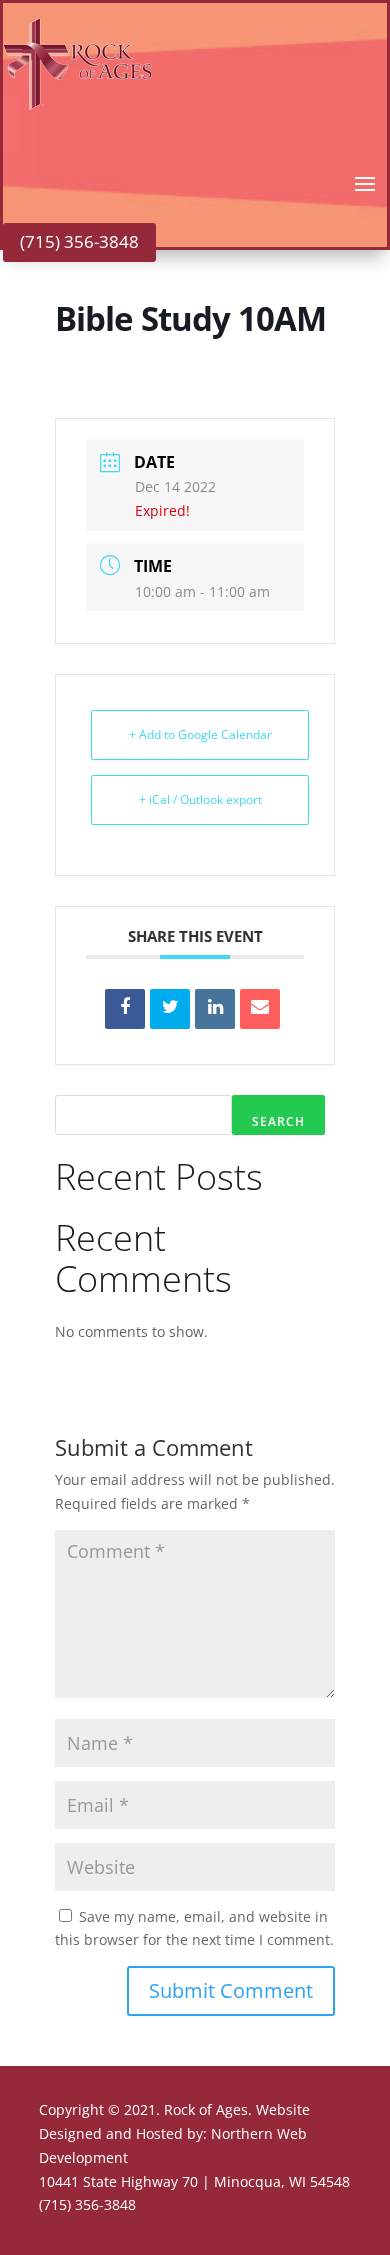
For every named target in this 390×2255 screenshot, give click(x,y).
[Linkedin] (215, 1009)
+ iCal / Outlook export (200, 799)
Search (278, 1121)
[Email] (260, 1009)
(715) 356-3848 (79, 241)
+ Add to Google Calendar (200, 734)
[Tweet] (170, 1009)
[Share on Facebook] (125, 1009)
